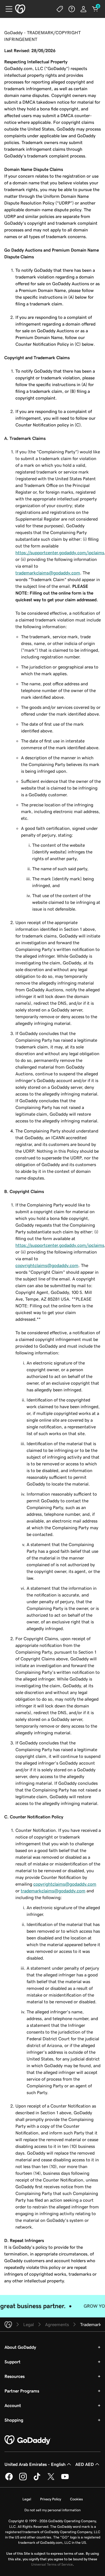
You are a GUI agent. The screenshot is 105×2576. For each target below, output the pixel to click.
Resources (15, 2376)
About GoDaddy (20, 2347)
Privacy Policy (51, 2499)
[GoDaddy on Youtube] (65, 2479)
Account (13, 2405)
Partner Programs (22, 2391)
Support (12, 2362)
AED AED (85, 2464)
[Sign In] (83, 9)
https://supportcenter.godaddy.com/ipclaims (60, 553)
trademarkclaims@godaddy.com (48, 573)
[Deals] (60, 9)
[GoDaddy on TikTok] (37, 2479)
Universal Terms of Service (52, 2564)
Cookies (76, 2499)
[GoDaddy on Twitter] (51, 2479)
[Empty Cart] (95, 9)
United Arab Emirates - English (35, 2464)
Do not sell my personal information (53, 2510)
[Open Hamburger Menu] (7, 9)
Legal (27, 2499)
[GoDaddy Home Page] (28, 2440)
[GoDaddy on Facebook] (9, 2479)
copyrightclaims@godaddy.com (47, 1265)
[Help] (72, 9)
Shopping (14, 2420)
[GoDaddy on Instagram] (23, 2479)
